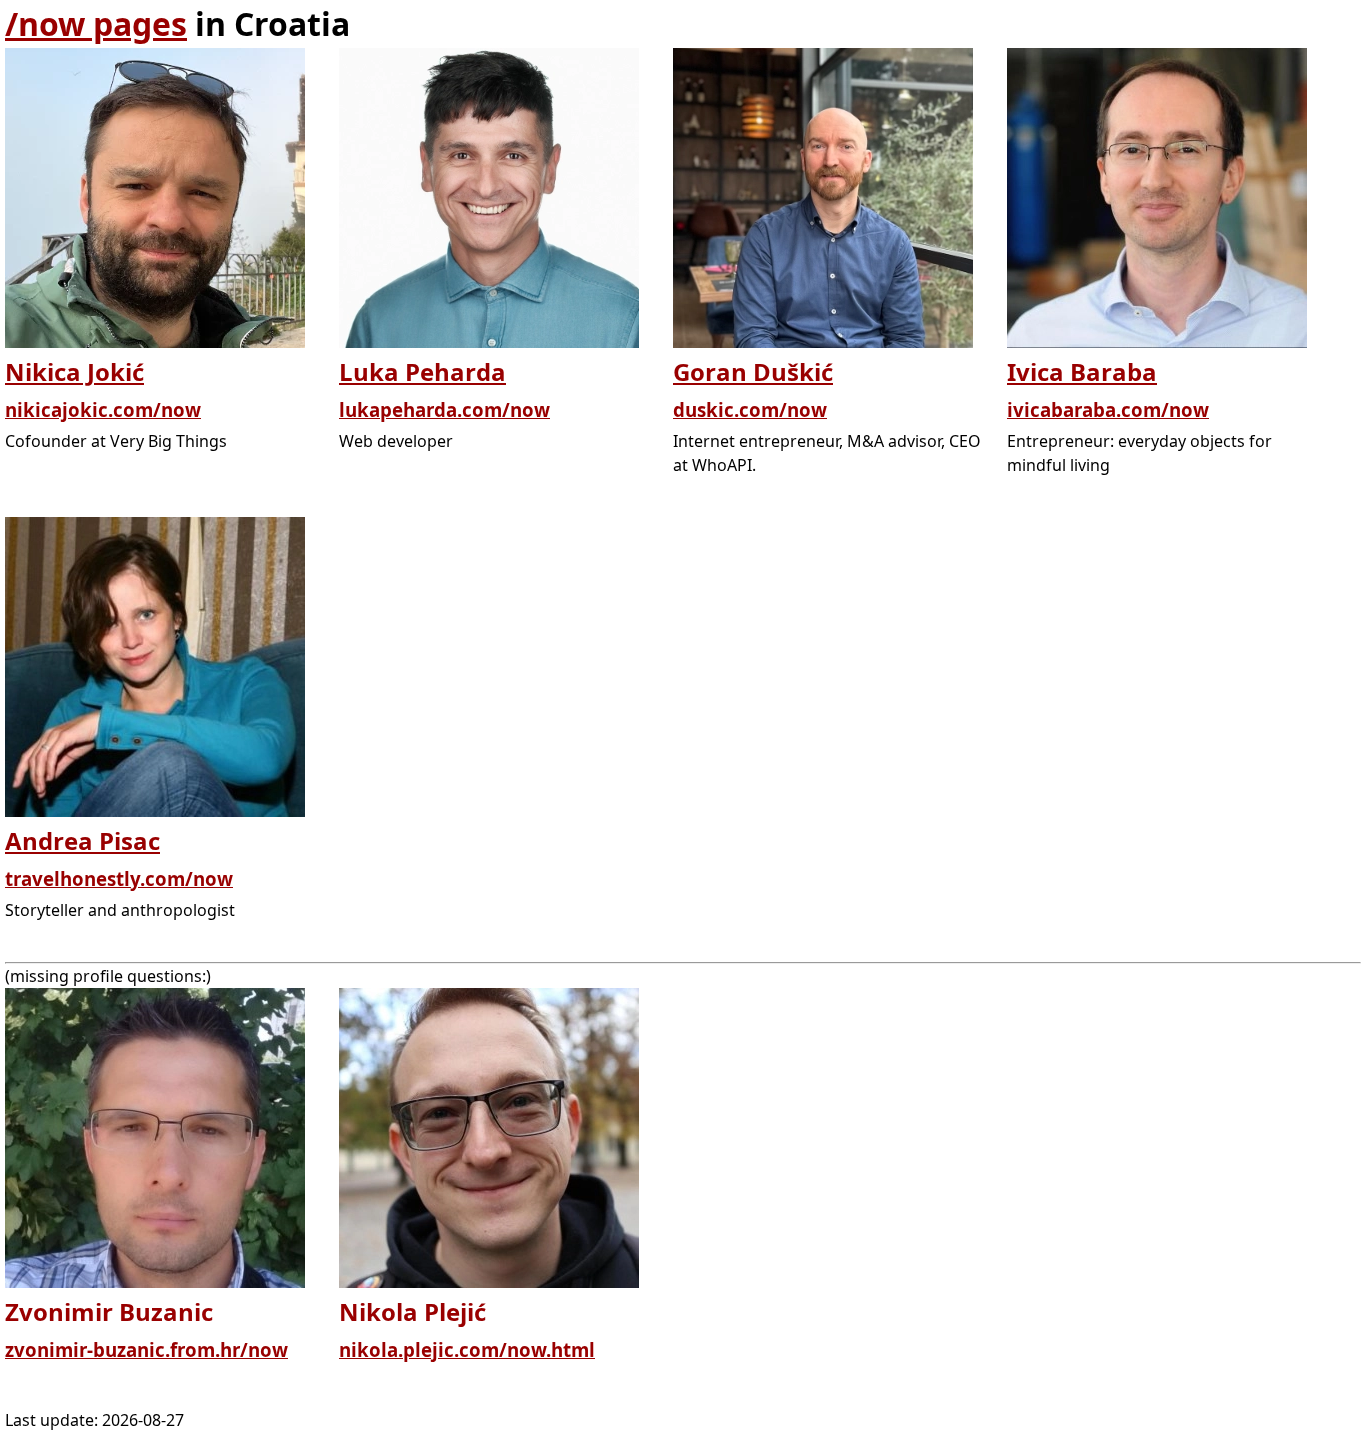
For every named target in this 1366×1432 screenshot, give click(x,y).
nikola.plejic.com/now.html (467, 1349)
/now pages (96, 23)
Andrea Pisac (82, 840)
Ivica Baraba (1082, 371)
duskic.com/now (750, 409)
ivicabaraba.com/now (1108, 409)
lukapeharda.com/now (444, 409)
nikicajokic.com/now (103, 409)
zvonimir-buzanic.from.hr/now (146, 1349)
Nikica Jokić (74, 371)
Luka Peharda (422, 371)
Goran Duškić (753, 371)
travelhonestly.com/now (119, 878)
